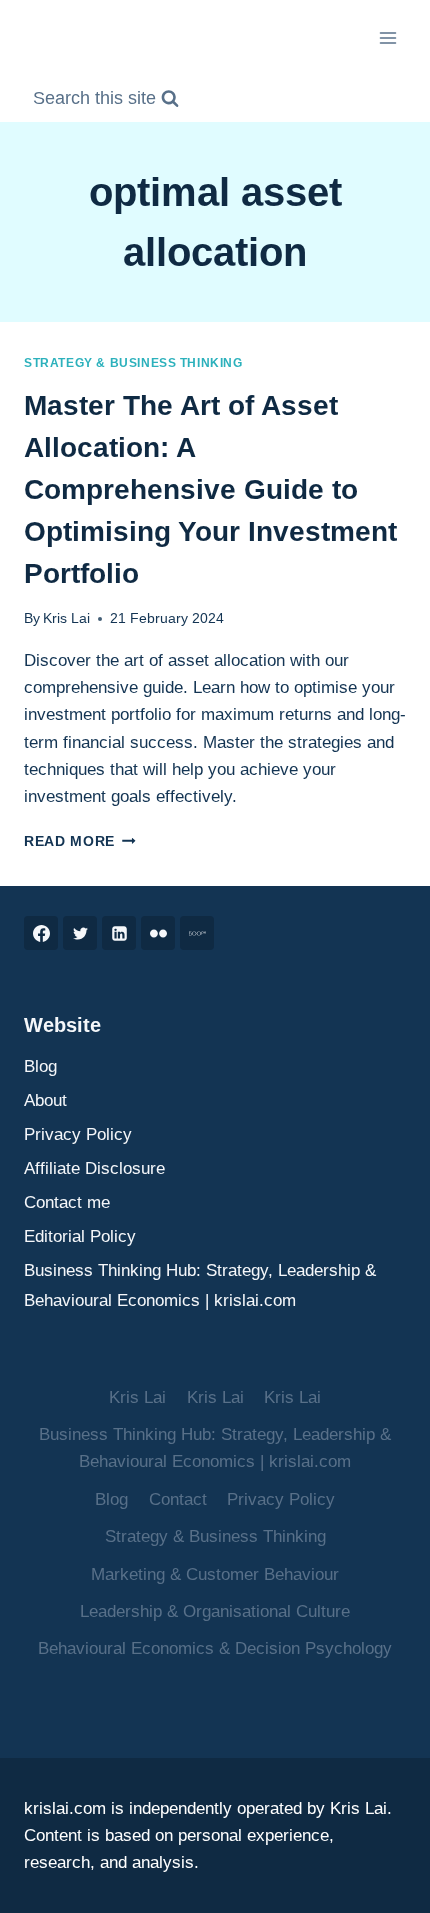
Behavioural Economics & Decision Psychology (215, 1648)
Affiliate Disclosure (94, 1168)
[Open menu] (387, 37)
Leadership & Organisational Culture (215, 1611)
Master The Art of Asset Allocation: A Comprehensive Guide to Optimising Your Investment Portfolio (210, 489)
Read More (80, 841)
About (45, 1100)
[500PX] (197, 933)
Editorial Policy (80, 1236)
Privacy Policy (78, 1134)
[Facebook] (41, 933)
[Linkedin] (119, 933)
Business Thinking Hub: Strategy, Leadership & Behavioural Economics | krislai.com (200, 1286)
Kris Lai (66, 618)
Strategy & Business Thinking (133, 363)
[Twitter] (80, 933)
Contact (178, 1499)
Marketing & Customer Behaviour (215, 1574)
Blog (40, 1066)
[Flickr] (158, 933)
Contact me (67, 1202)
